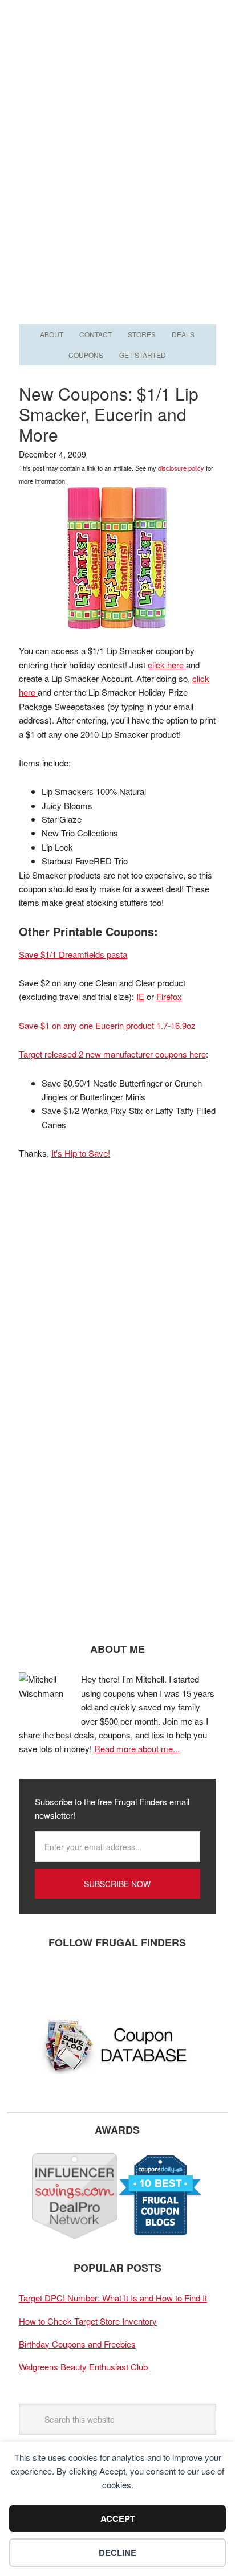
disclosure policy (181, 468)
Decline (117, 2553)
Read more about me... (137, 1748)
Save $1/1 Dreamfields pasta (73, 954)
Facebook (33, 1980)
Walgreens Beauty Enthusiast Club (83, 2367)
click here (167, 665)
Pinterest (102, 1980)
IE (140, 996)
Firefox (169, 996)
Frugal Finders (117, 56)
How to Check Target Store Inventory (88, 2321)
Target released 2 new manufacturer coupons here (112, 1054)
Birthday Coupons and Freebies (77, 2344)
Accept (118, 2518)
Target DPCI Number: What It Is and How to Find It (113, 2298)
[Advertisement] (117, 198)
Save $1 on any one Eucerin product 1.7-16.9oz (107, 1025)
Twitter (67, 1980)
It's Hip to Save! (81, 1153)
